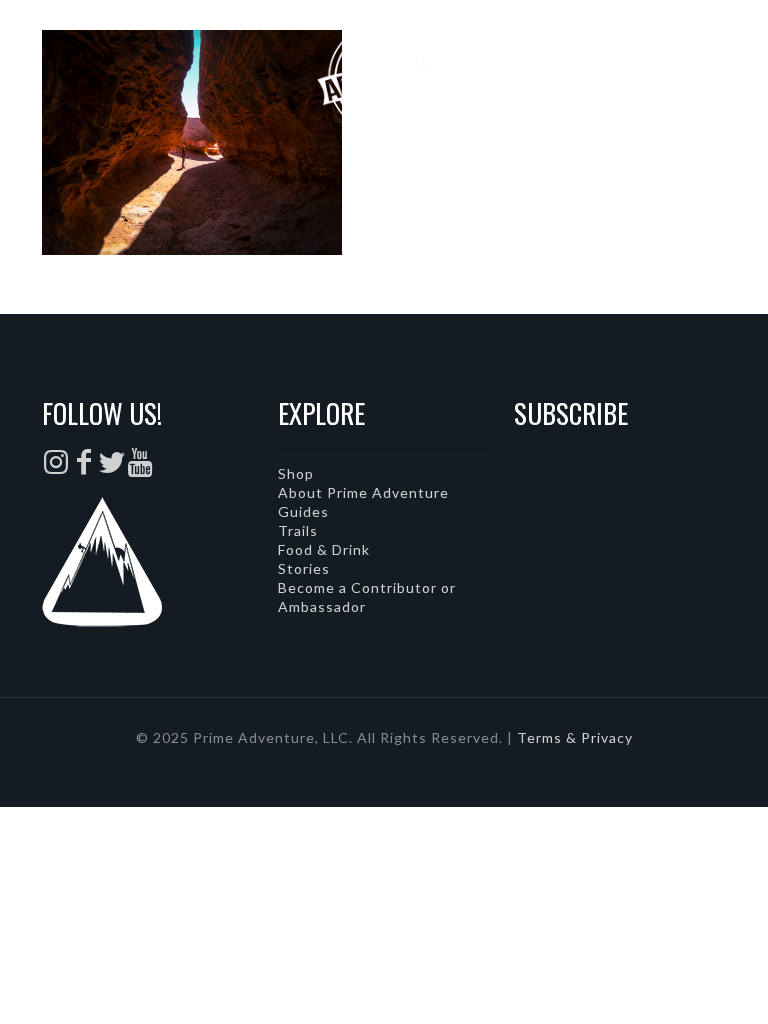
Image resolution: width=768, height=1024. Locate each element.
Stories (304, 568)
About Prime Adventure (363, 492)
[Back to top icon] (672, 983)
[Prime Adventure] (384, 75)
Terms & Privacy (575, 737)
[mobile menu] (736, 75)
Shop (296, 473)
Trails (298, 530)
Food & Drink (324, 549)
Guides (303, 511)
